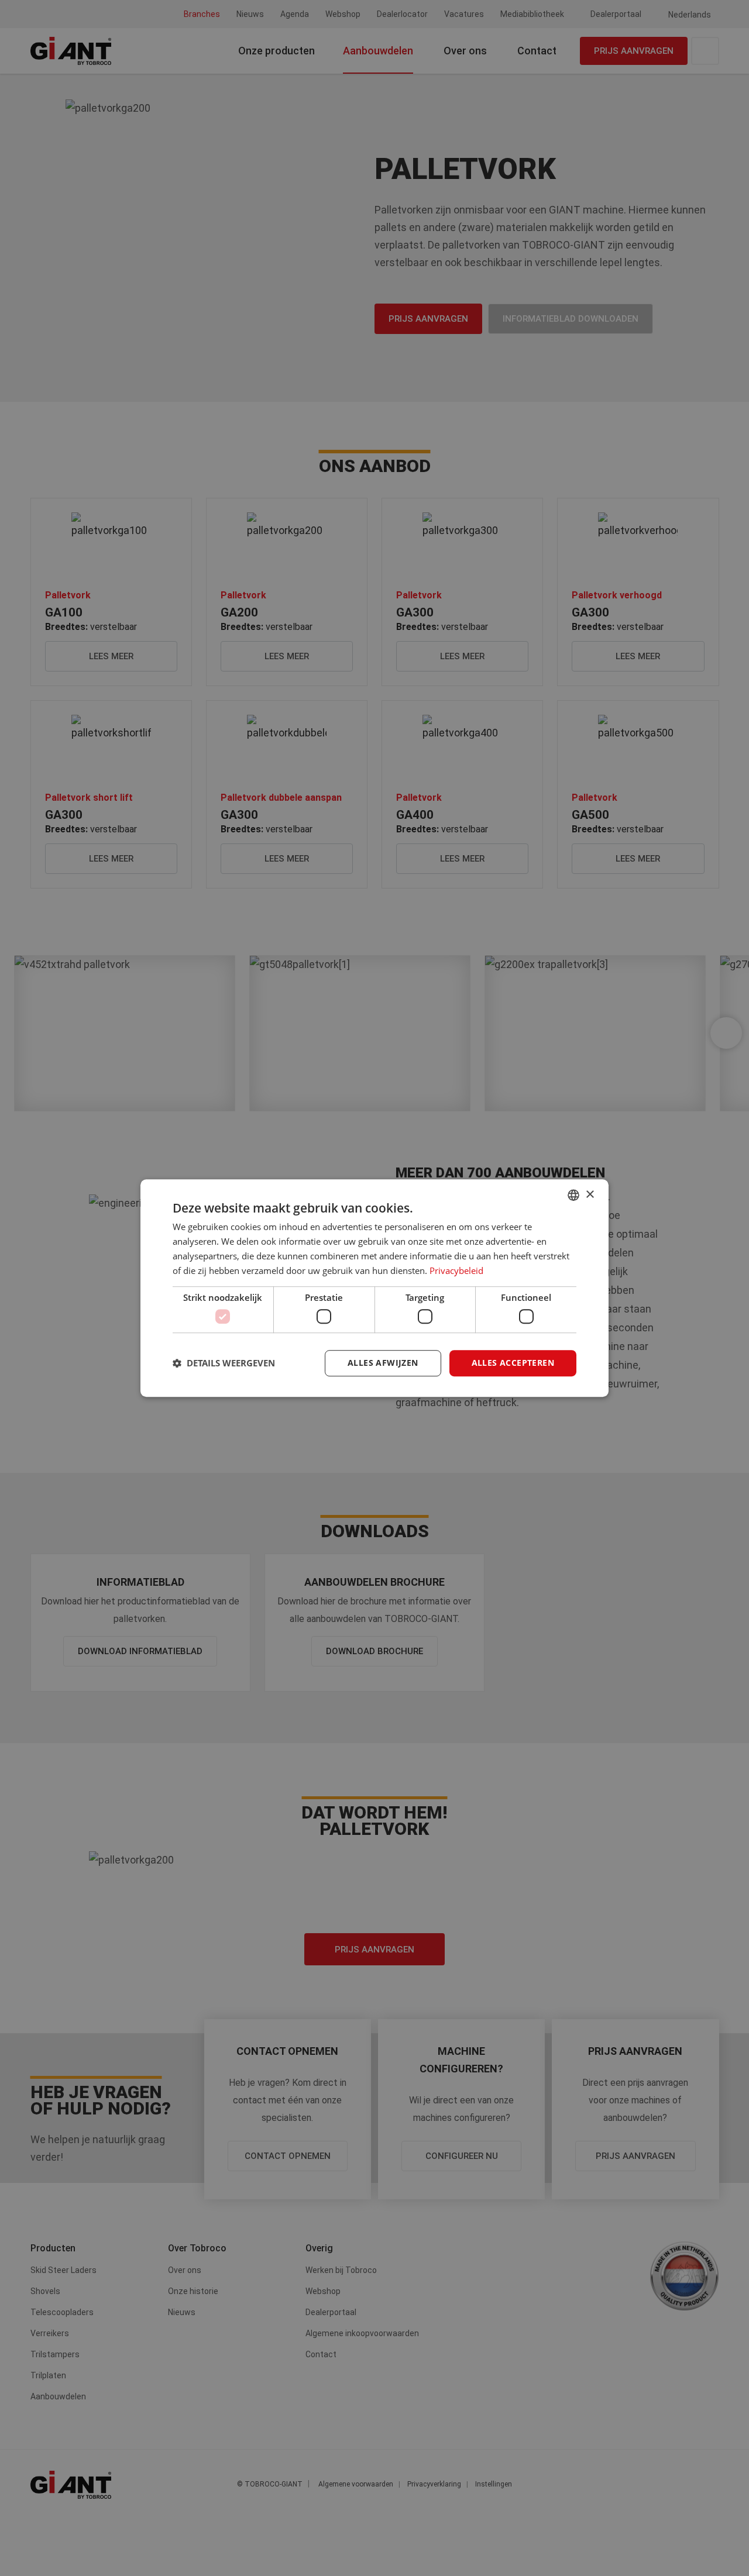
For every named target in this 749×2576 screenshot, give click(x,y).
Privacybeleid (456, 1270)
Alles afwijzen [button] (383, 1363)
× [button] (590, 1195)
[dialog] (374, 1288)
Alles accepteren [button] (513, 1363)
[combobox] (573, 1195)
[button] (224, 1363)
